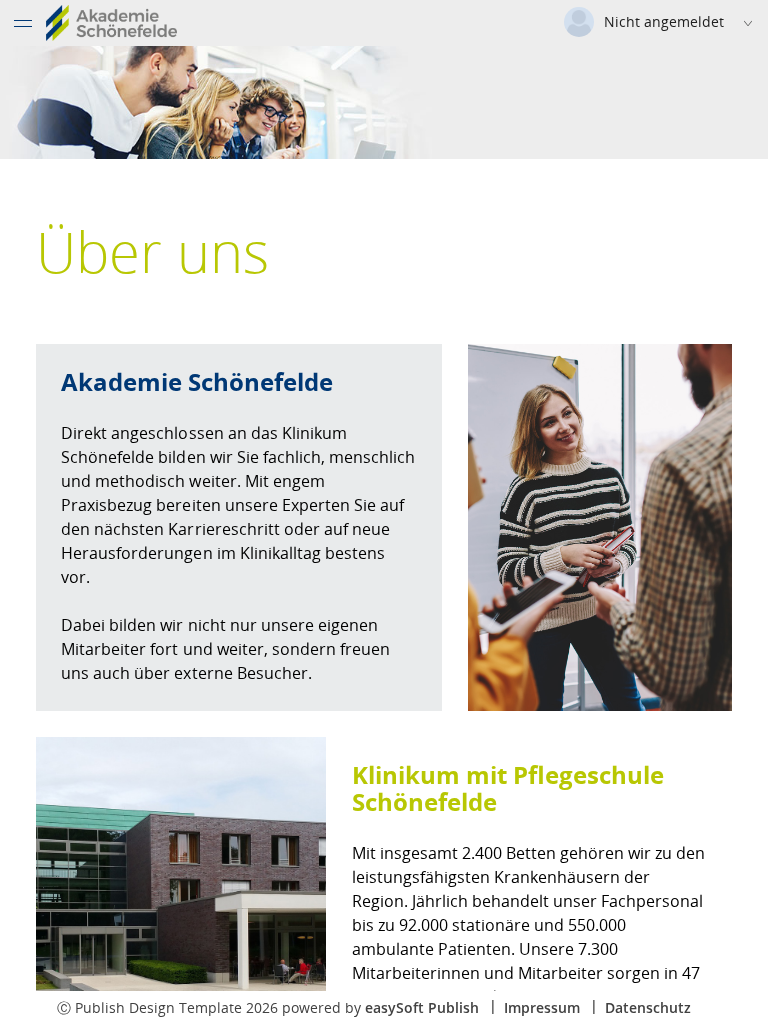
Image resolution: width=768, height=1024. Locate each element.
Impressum (542, 1007)
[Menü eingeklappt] (23, 23)
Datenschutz (648, 1007)
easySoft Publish (422, 1007)
